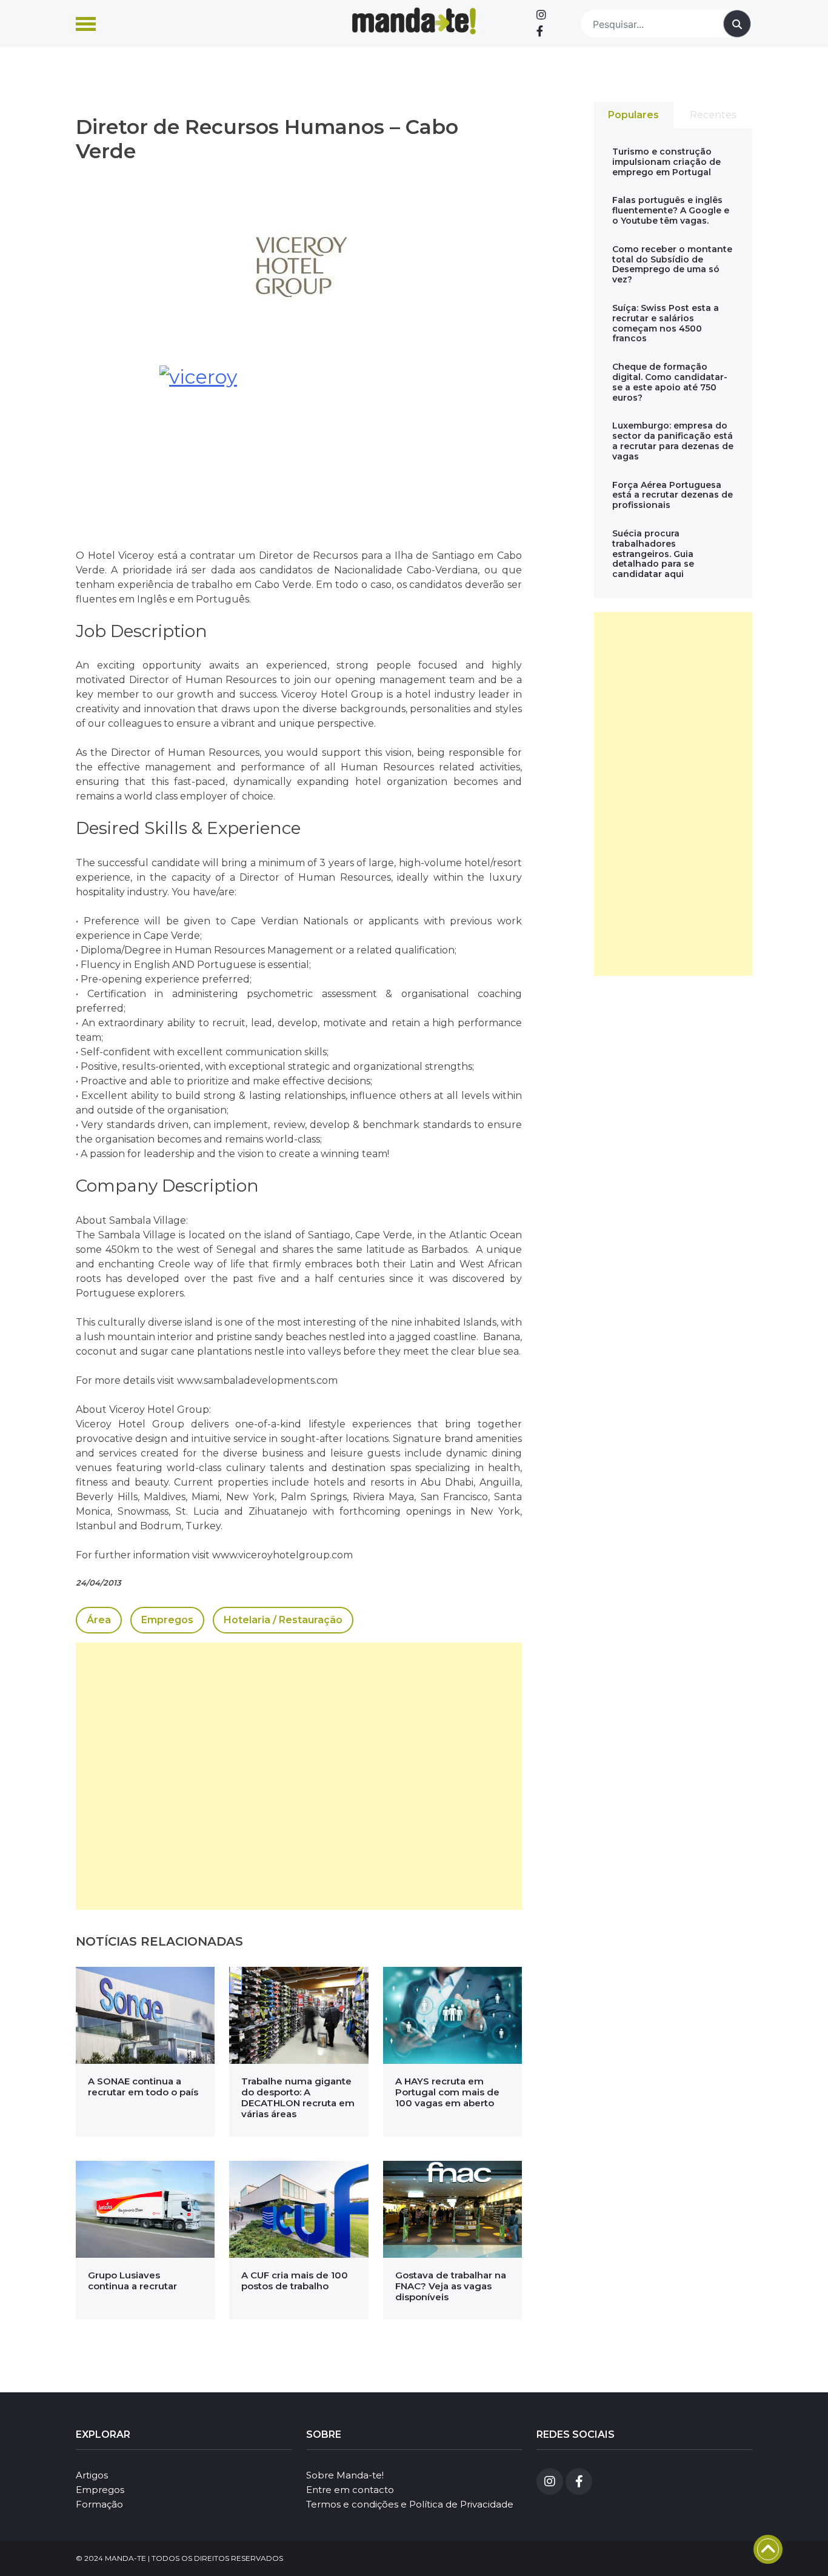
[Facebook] (540, 32)
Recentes (713, 115)
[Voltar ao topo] (768, 2549)
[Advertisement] (299, 1776)
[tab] (634, 115)
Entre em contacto (350, 2490)
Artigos (92, 2475)
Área (99, 1620)
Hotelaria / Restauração (283, 1620)
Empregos (167, 1620)
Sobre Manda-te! (345, 2475)
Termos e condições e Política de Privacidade (410, 2504)
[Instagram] (541, 15)
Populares (633, 115)
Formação (99, 2504)
